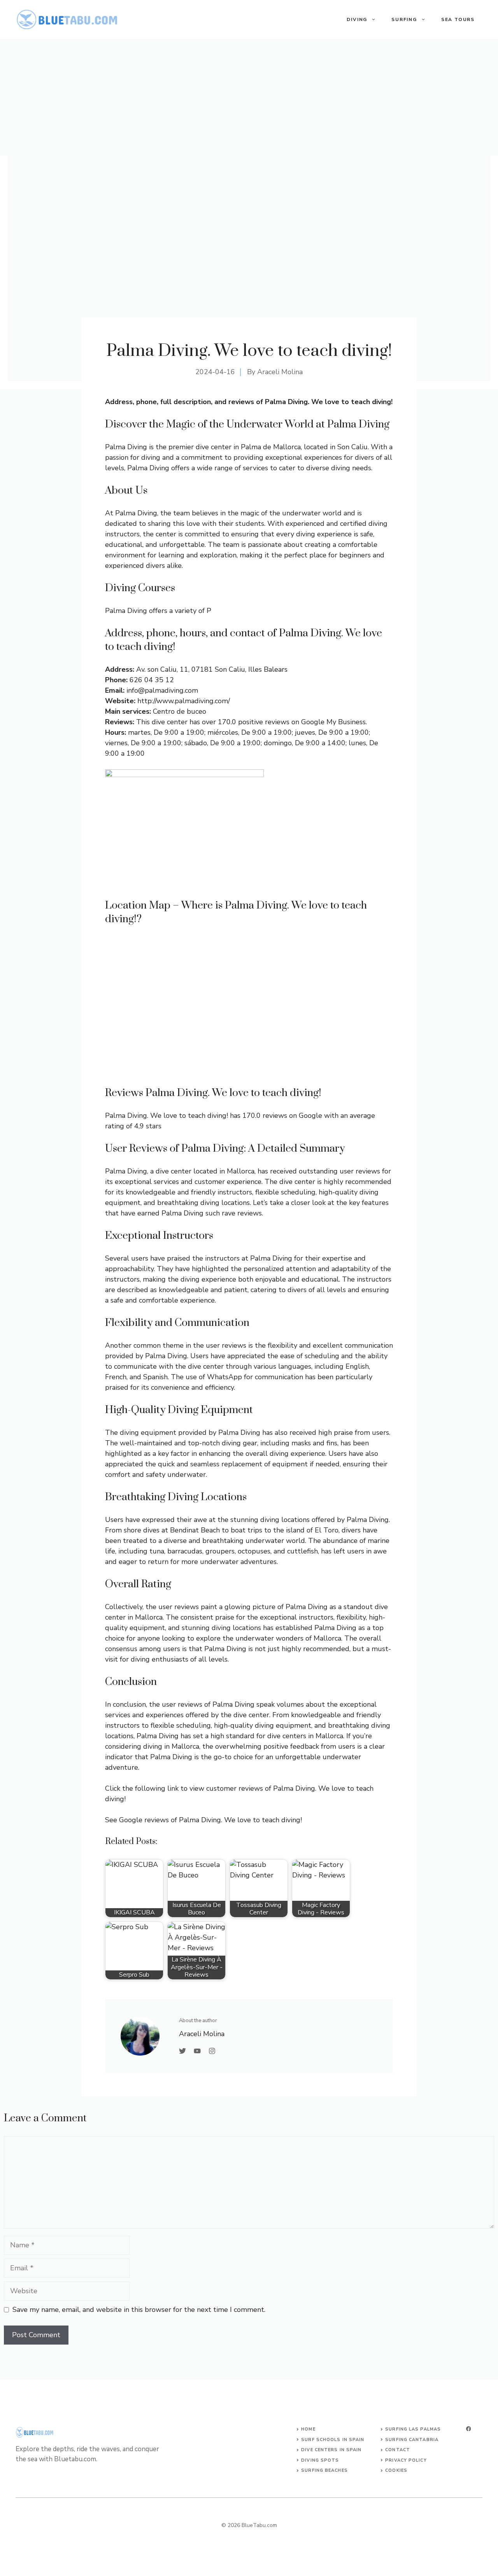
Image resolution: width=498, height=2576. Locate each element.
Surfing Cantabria (412, 2440)
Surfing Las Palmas (413, 2429)
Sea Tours (458, 19)
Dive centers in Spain (331, 2450)
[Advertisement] (249, 97)
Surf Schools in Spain (333, 2440)
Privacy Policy (406, 2460)
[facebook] (468, 2429)
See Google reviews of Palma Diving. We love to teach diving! (203, 1820)
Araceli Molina (280, 372)
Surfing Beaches (324, 2470)
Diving (357, 19)
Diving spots (320, 2460)
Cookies (396, 2470)
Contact (398, 2450)
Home (308, 2429)
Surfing (404, 19)
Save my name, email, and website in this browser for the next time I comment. (139, 2310)
